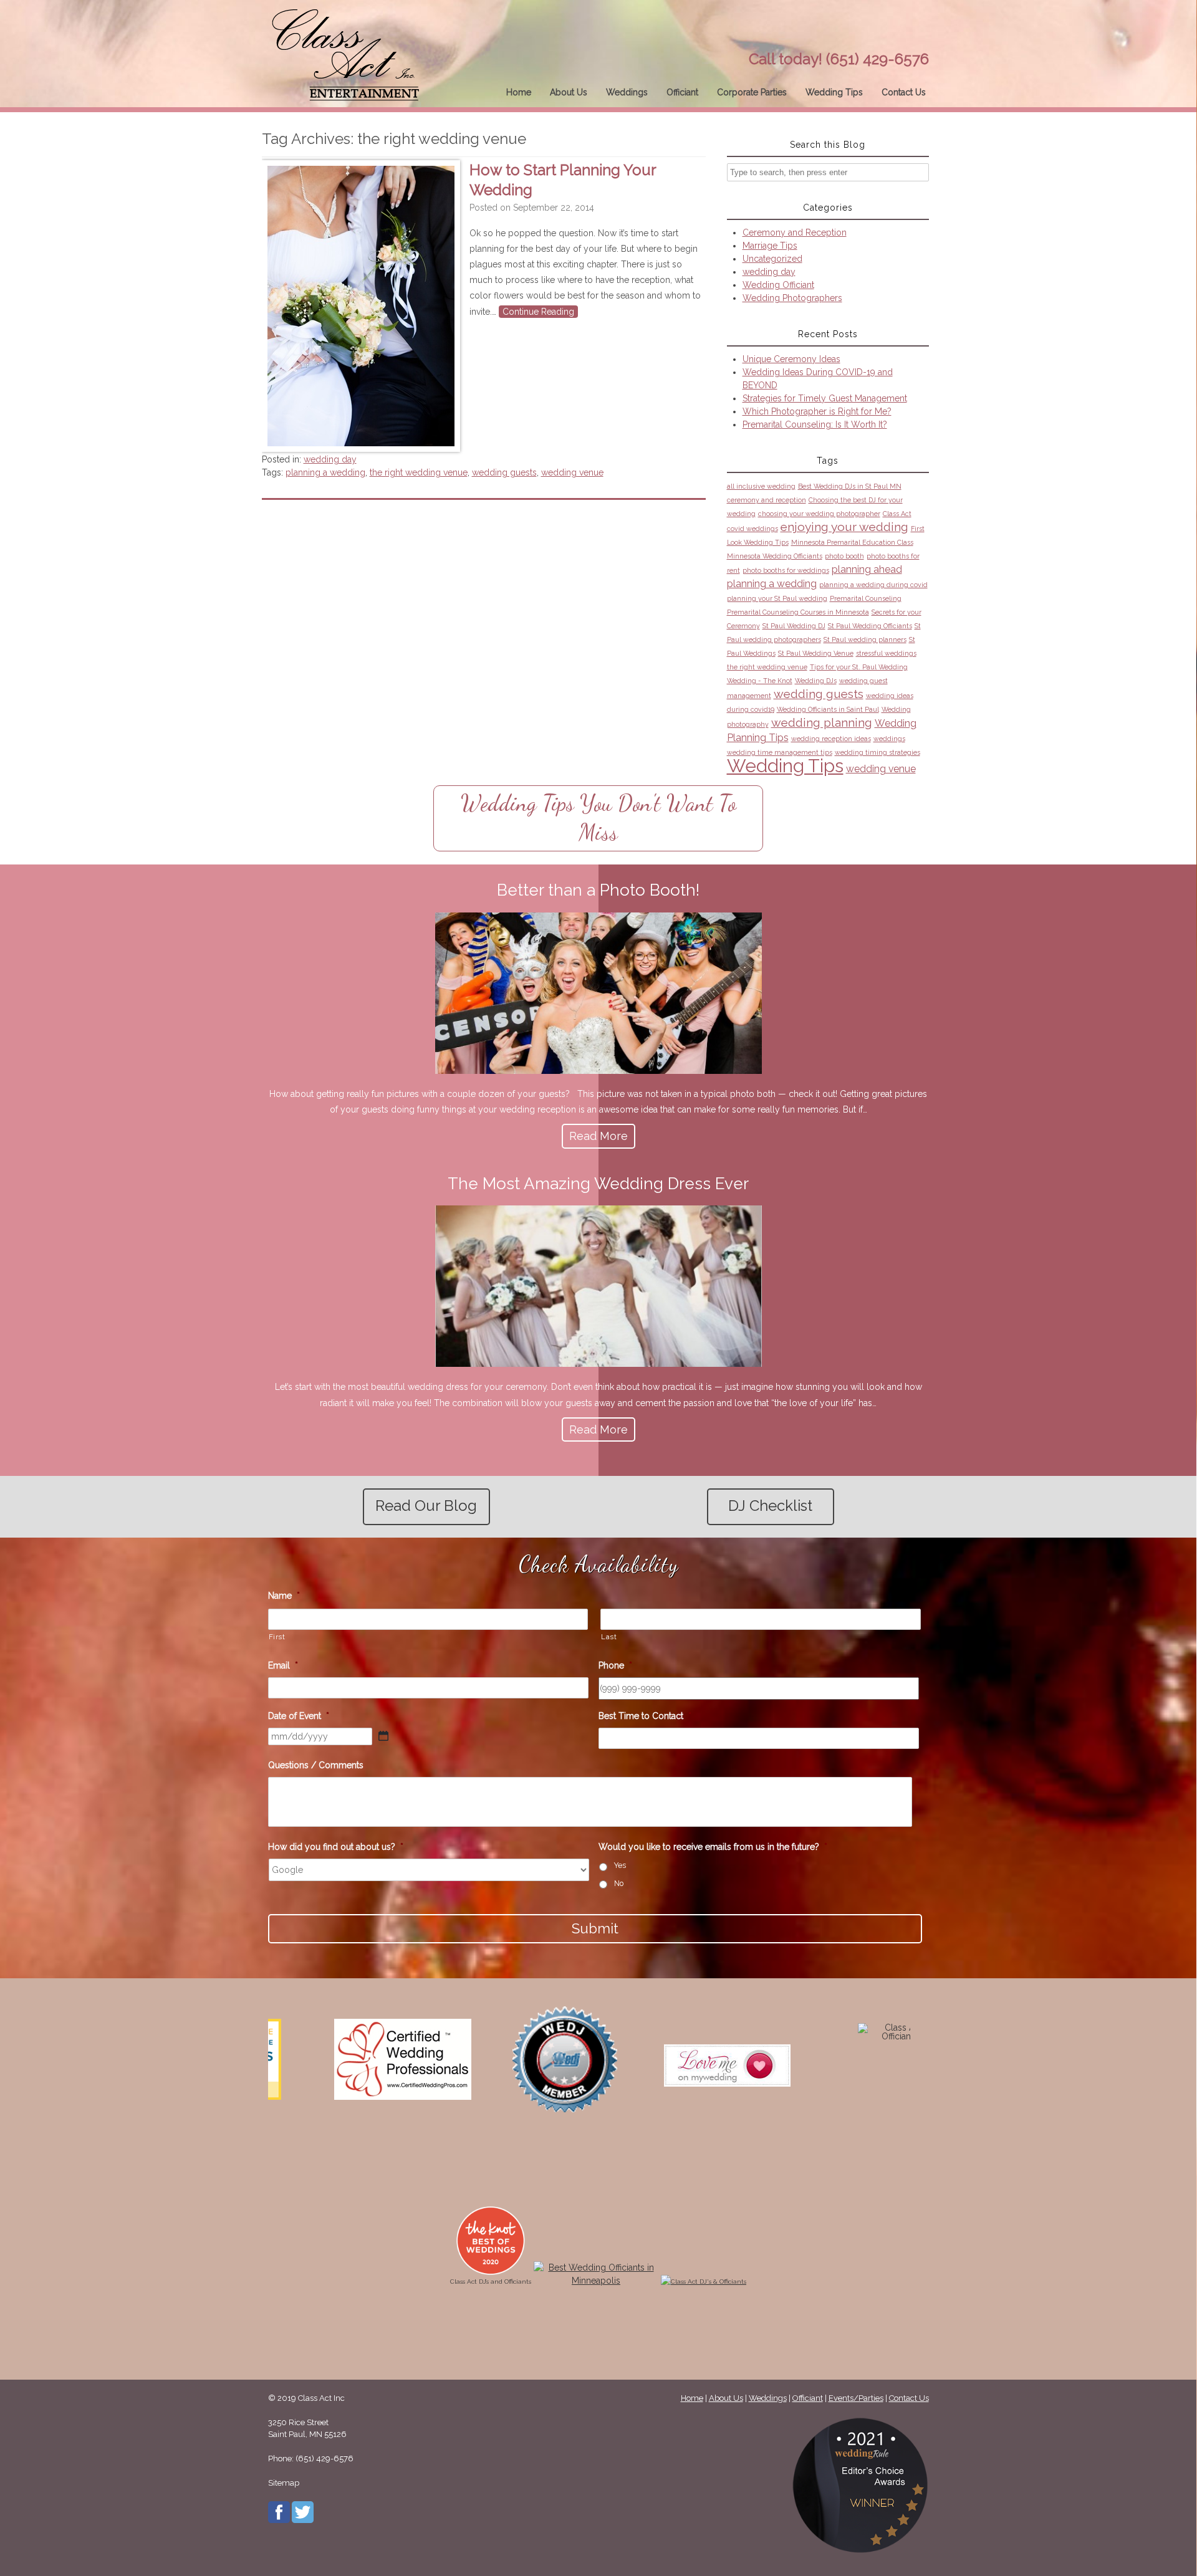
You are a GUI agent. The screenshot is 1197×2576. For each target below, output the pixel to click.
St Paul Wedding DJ (794, 626)
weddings (889, 739)
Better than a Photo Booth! (598, 890)
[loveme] (525, 2066)
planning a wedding (325, 472)
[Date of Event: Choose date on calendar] (383, 1736)
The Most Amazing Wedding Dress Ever (598, 1184)
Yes (620, 1865)
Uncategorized (772, 259)
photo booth (844, 556)
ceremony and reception (767, 500)
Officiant (682, 92)
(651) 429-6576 (877, 59)
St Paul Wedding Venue (816, 653)
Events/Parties (856, 2398)
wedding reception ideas (831, 739)
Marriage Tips (770, 246)
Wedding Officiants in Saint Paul (828, 709)
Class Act (897, 514)
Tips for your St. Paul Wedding (859, 667)
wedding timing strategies (877, 752)
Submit (595, 1928)
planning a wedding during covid (873, 585)
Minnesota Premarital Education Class (852, 542)
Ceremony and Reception (795, 232)
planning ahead (867, 569)
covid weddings (752, 529)
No (619, 1883)
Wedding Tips (834, 92)
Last (609, 1637)
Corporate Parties (752, 92)
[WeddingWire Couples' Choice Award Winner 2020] (704, 2282)
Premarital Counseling (866, 598)
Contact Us (904, 92)
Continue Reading (538, 312)
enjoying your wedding (844, 527)
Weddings (627, 92)
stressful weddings (886, 653)
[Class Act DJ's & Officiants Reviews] (710, 2036)
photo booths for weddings (786, 570)
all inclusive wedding (761, 486)
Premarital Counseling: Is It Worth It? (815, 424)
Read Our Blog (426, 1506)
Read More (598, 1136)
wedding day (330, 459)
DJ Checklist (770, 1506)
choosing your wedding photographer (819, 514)
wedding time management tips (780, 752)
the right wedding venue (419, 472)
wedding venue (572, 472)
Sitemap (284, 2483)
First (277, 1637)
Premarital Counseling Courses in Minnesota (798, 612)
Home (519, 92)
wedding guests (504, 472)
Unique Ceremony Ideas (791, 359)
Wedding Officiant (778, 285)
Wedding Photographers (792, 298)
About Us (569, 92)
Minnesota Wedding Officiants (775, 556)
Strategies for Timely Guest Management (825, 398)
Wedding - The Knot (760, 681)
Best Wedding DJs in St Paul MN (850, 486)
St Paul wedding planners (865, 639)
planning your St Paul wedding (777, 598)
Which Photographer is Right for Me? (817, 411)
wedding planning (822, 723)
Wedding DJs (816, 681)
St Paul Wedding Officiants (870, 626)
